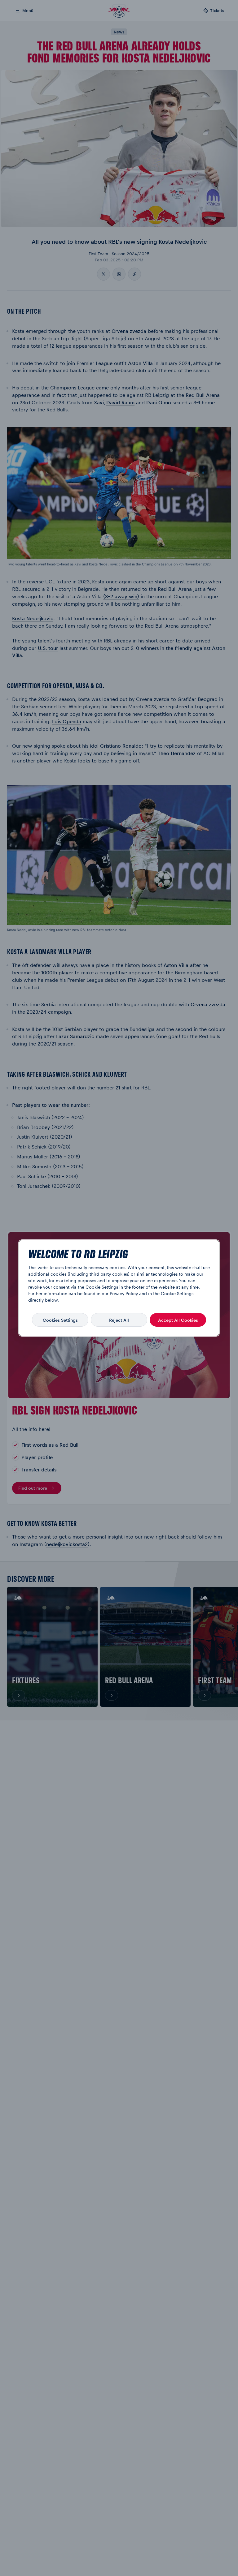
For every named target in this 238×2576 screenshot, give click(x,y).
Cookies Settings (60, 1320)
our (105, 1293)
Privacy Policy (124, 1293)
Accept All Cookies (178, 1320)
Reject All (119, 1320)
